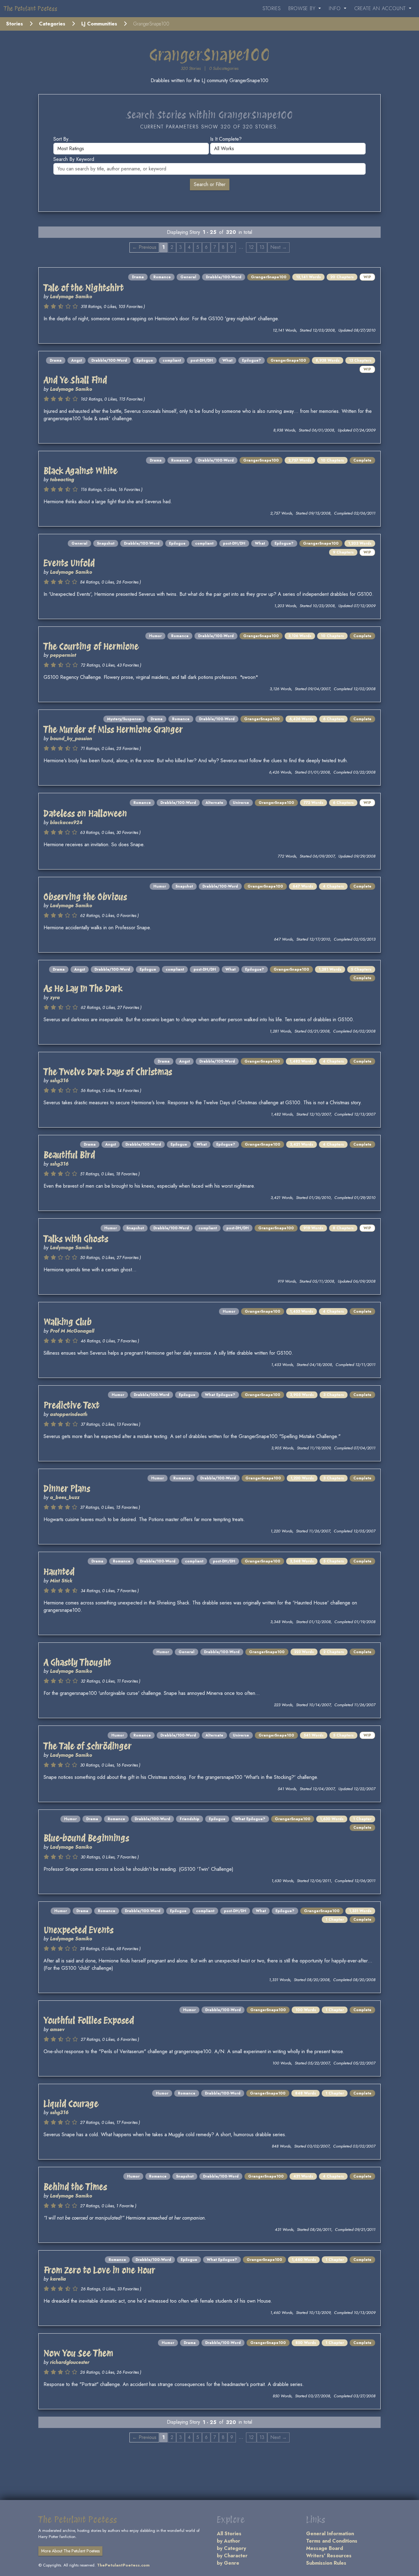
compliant (172, 360)
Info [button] (336, 8)
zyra (55, 997)
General (188, 277)
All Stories (229, 2534)
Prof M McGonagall (72, 1331)
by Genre (228, 2563)
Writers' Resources (329, 2556)
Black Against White (81, 471)
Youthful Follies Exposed (89, 2020)
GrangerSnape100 (269, 277)
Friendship (190, 1819)
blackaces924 (66, 822)
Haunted (59, 1572)
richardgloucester (70, 2362)
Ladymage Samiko (71, 297)
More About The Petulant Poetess (70, 2551)
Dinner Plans (67, 1489)
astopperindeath (69, 1414)
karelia (58, 2279)
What (227, 360)
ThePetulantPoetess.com (123, 2565)
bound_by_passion (71, 738)
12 (251, 247)
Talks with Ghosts (76, 1239)
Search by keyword (74, 159)
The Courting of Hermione (91, 646)
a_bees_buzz (65, 1497)
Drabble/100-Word (224, 277)
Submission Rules (326, 2563)
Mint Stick (61, 1581)
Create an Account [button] (381, 8)
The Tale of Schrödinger (88, 1746)
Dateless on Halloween (85, 813)
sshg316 (59, 1081)
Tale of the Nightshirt (84, 288)
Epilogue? (252, 360)
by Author (229, 2541)
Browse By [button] (303, 8)
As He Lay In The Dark (83, 988)
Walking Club (68, 1322)
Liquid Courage (71, 2104)
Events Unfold (69, 563)
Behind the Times (75, 2187)
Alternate (214, 803)
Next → (279, 247)
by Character (232, 2556)
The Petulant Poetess (31, 9)
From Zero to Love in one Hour (99, 2270)
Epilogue (145, 360)
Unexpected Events (79, 1930)
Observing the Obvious (85, 897)
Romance (162, 277)
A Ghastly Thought (77, 1662)
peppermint (63, 655)
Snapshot (106, 543)
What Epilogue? (220, 1395)
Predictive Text (71, 1405)
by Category (231, 2548)
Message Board (325, 2548)
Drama (138, 277)
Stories (272, 8)
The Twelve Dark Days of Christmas (108, 1072)
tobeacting (62, 479)
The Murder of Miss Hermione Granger (113, 729)
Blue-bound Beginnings (86, 1838)
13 (262, 247)
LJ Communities (99, 24)
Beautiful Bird (69, 1155)
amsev (57, 2029)
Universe (241, 803)
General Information (330, 2534)
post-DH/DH (202, 360)
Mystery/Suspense (124, 719)
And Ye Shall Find (75, 380)
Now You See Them (78, 2353)
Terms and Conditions (332, 2541)
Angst (77, 360)
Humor (155, 636)
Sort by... (63, 139)
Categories (52, 24)
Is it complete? (226, 139)
